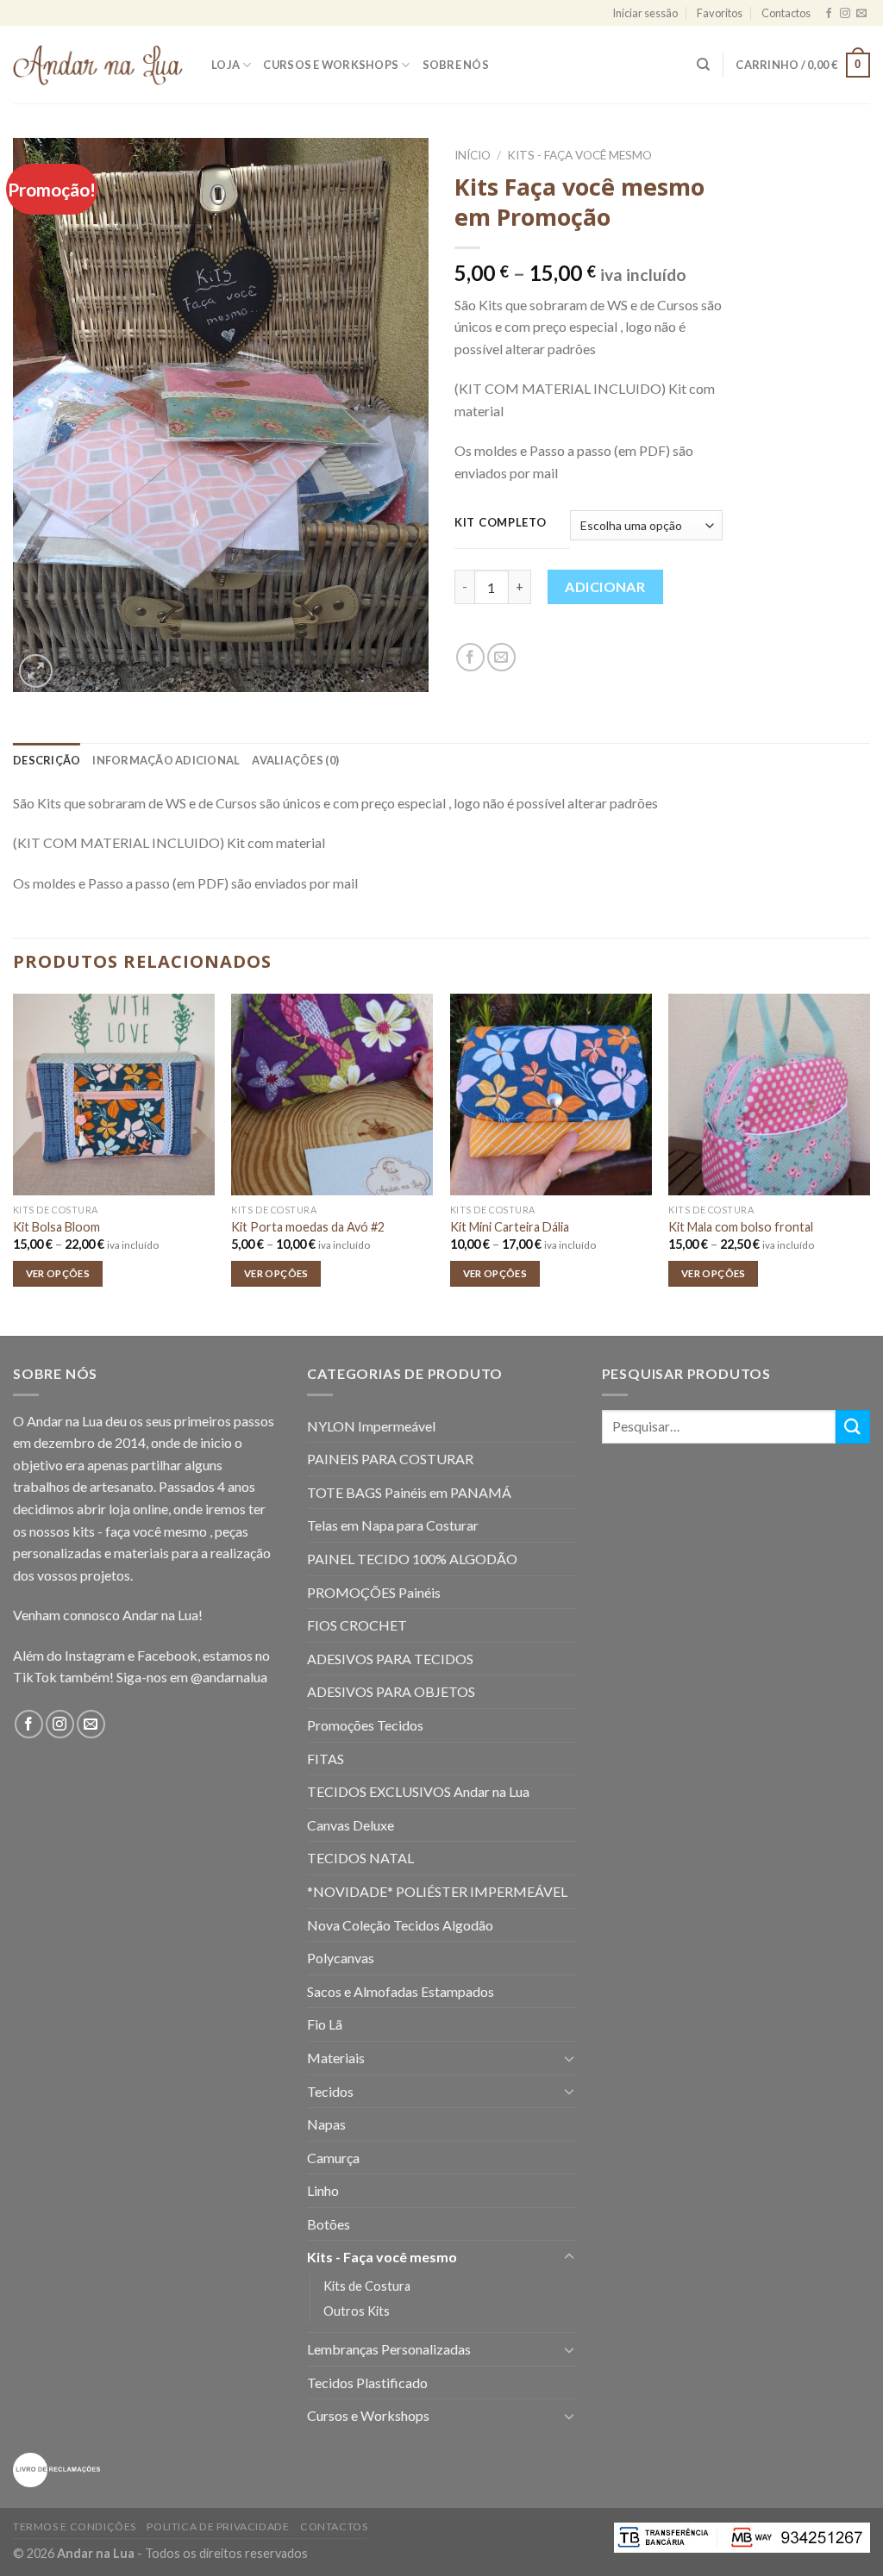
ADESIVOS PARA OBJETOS (391, 1691)
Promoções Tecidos (365, 1725)
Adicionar (605, 586)
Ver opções (58, 1273)
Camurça (333, 2158)
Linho (323, 2190)
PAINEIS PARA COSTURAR (390, 1459)
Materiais (336, 2058)
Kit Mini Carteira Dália (510, 1227)
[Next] (869, 1163)
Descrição (47, 760)
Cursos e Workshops (331, 65)
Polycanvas (341, 1958)
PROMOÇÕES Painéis (374, 1592)
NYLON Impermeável (371, 1426)
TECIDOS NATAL (360, 1858)
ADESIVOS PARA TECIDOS (390, 1659)
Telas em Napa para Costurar (393, 1525)
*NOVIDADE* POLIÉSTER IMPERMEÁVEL (437, 1891)
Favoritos (720, 13)
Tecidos (330, 2091)
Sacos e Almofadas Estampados (401, 1991)
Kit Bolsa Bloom (56, 1227)
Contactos (786, 13)
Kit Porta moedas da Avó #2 (308, 1227)
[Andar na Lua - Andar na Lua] (99, 65)
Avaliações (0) (295, 760)
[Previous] (14, 1163)
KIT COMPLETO (501, 523)
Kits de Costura (367, 2286)
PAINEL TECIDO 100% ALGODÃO (412, 1559)
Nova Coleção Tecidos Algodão (400, 1925)
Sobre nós (456, 65)
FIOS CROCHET (357, 1625)
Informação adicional (166, 760)
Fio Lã (325, 2024)
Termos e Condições (75, 2526)
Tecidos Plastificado (367, 2383)
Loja (225, 65)
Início (473, 155)
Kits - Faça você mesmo (579, 155)
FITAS (326, 1759)
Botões (329, 2224)
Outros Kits (357, 2311)
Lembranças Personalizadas (389, 2349)
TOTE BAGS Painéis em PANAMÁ (409, 1492)
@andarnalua (229, 1677)
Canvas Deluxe (351, 1825)
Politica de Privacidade (218, 2526)
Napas (326, 2124)
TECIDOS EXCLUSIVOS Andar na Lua (418, 1791)
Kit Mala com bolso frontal (741, 1227)
